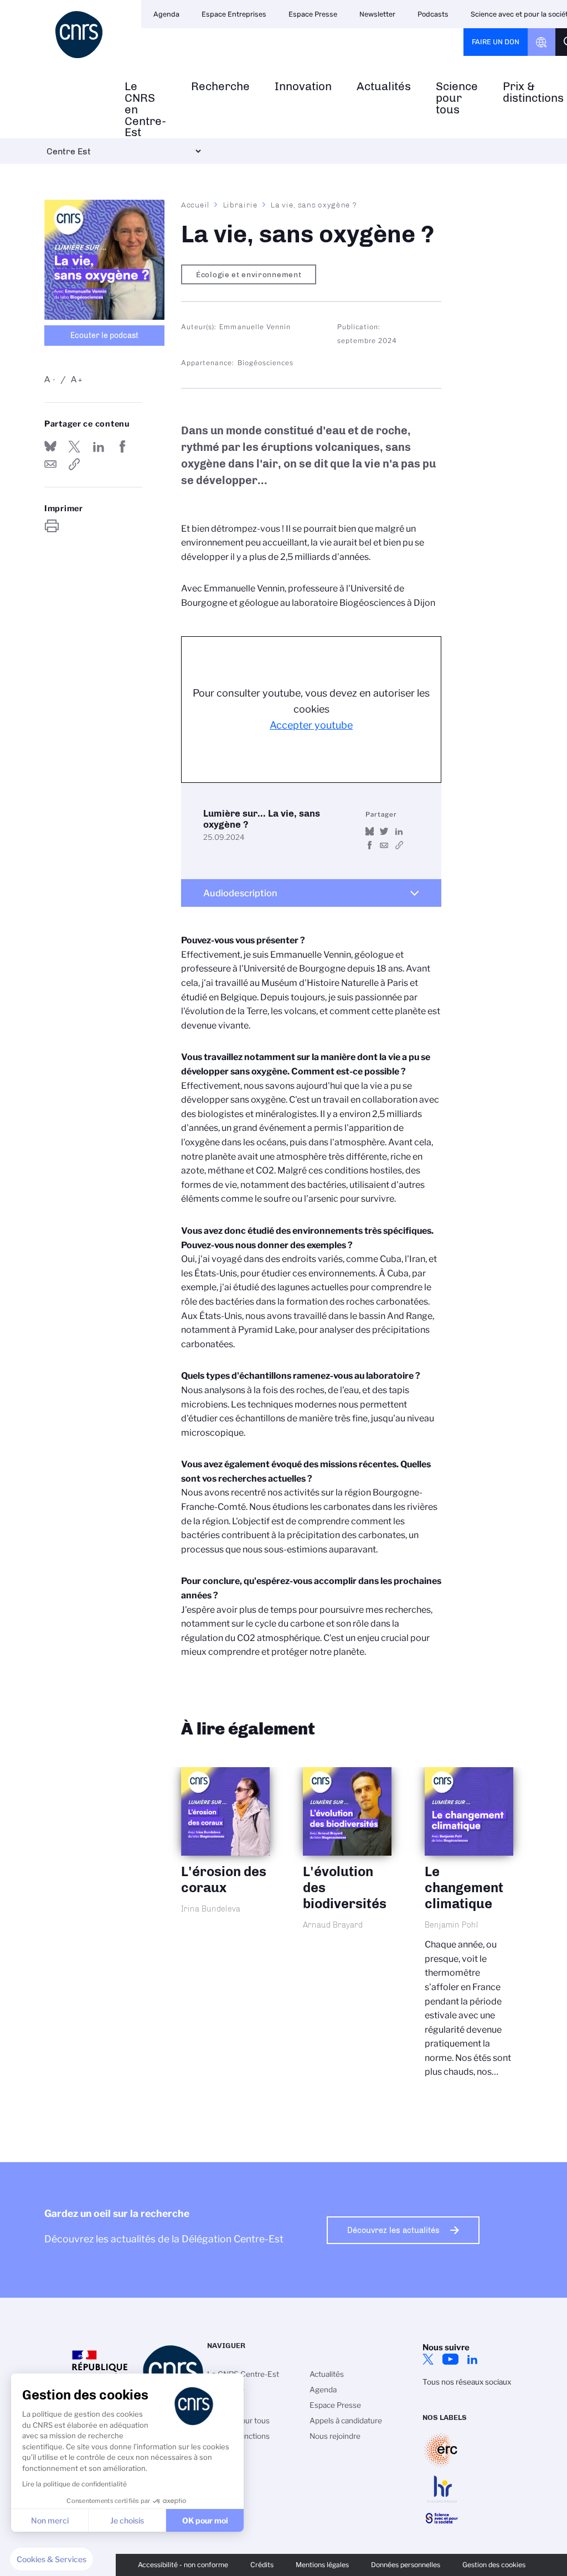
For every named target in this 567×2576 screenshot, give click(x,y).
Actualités (384, 87)
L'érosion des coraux (225, 1853)
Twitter (428, 2359)
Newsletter (377, 14)
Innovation (303, 87)
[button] (51, 2559)
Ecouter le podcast (104, 336)
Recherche (220, 87)
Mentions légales (322, 2565)
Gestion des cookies (494, 2565)
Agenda (166, 14)
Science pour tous (457, 98)
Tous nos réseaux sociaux (467, 2382)
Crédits (262, 2565)
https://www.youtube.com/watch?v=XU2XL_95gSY (399, 845)
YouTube (450, 2359)
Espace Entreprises (234, 14)
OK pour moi (205, 2520)
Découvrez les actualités (393, 2230)
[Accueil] (79, 35)
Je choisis (127, 2520)
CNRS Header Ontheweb (542, 42)
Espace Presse (313, 14)
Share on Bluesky (50, 446)
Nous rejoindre (335, 2436)
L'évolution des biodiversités (347, 1861)
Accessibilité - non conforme (183, 2565)
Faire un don (496, 42)
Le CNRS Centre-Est (243, 2374)
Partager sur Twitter (74, 446)
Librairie (241, 205)
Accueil (195, 205)
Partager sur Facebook (122, 446)
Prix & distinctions (238, 2436)
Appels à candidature (346, 2421)
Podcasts (433, 14)
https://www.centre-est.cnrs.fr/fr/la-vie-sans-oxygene (74, 464)
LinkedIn (472, 2359)
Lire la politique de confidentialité (74, 2484)
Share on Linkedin (99, 446)
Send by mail (50, 464)
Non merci (50, 2520)
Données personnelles (406, 2565)
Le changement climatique (469, 1932)
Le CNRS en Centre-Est (145, 110)
